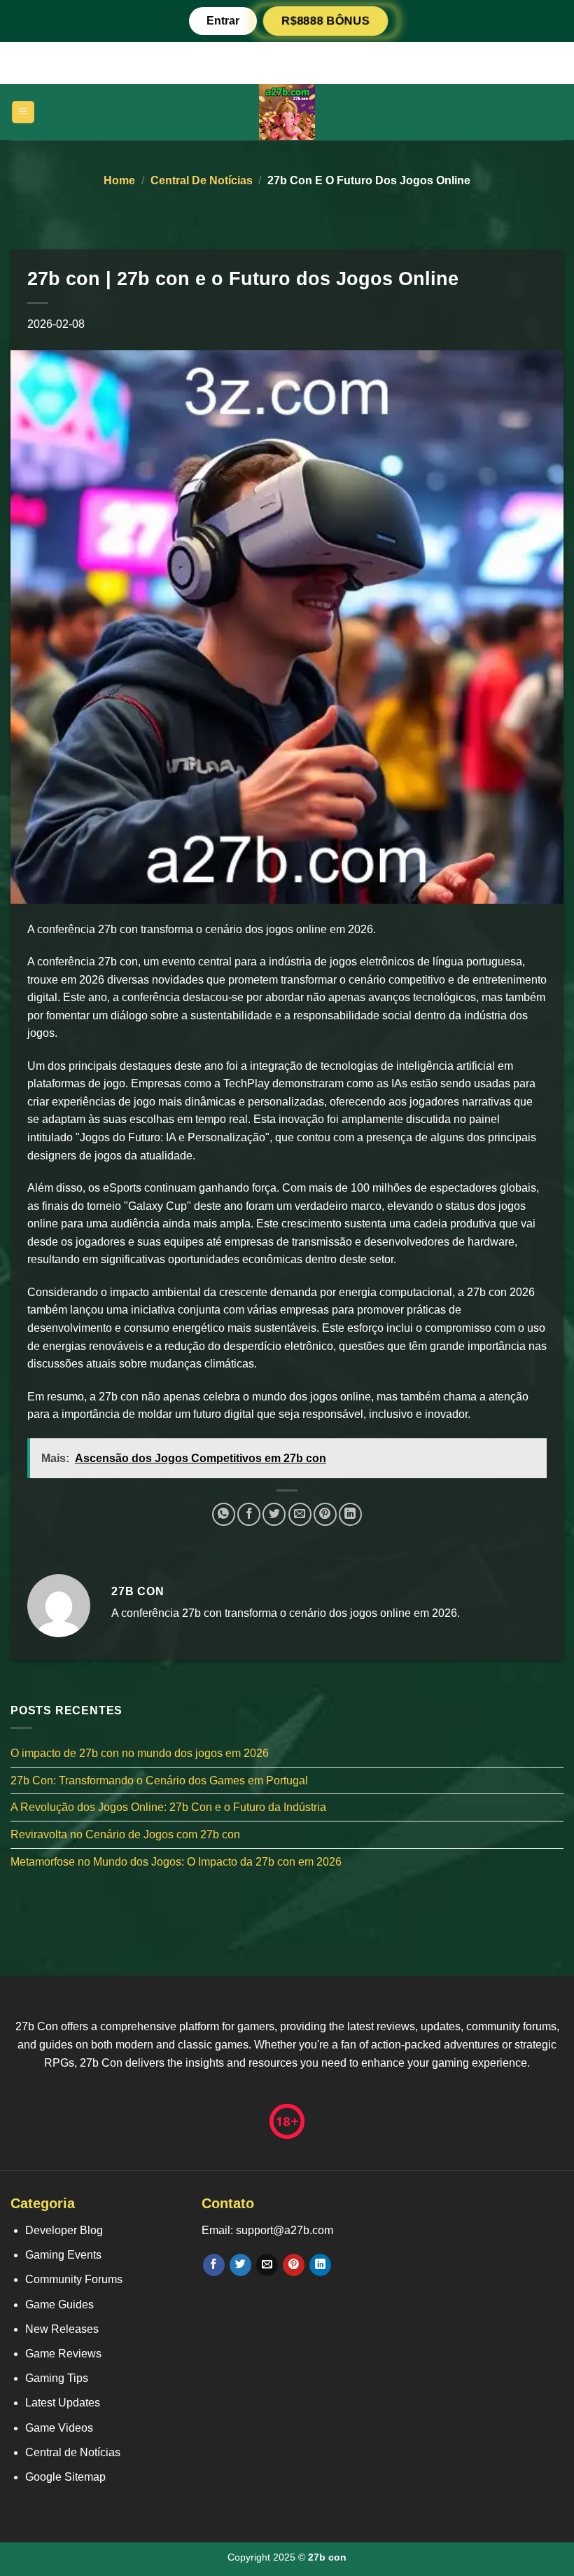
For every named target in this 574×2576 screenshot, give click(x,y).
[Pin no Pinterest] (325, 1514)
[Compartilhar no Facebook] (249, 1514)
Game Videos (59, 2428)
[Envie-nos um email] (267, 2265)
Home (119, 180)
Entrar (223, 21)
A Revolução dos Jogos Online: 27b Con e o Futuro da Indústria (168, 1808)
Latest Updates (63, 2403)
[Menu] (23, 112)
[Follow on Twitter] (240, 2265)
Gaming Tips (57, 2378)
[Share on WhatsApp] (224, 1514)
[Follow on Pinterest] (294, 2265)
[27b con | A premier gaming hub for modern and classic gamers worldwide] (287, 112)
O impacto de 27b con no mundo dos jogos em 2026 (140, 1753)
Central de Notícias (202, 180)
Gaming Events (63, 2255)
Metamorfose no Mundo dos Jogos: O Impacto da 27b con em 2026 (176, 1862)
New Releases (62, 2329)
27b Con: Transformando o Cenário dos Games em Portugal (159, 1781)
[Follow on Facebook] (214, 2265)
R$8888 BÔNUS (325, 21)
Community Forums (74, 2279)
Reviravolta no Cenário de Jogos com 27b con (125, 1834)
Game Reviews (63, 2354)
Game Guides (59, 2305)
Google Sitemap (65, 2477)
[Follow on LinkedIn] (320, 2265)
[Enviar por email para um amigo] (300, 1514)
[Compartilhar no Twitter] (274, 1514)
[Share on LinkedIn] (350, 1514)
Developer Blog (64, 2230)
